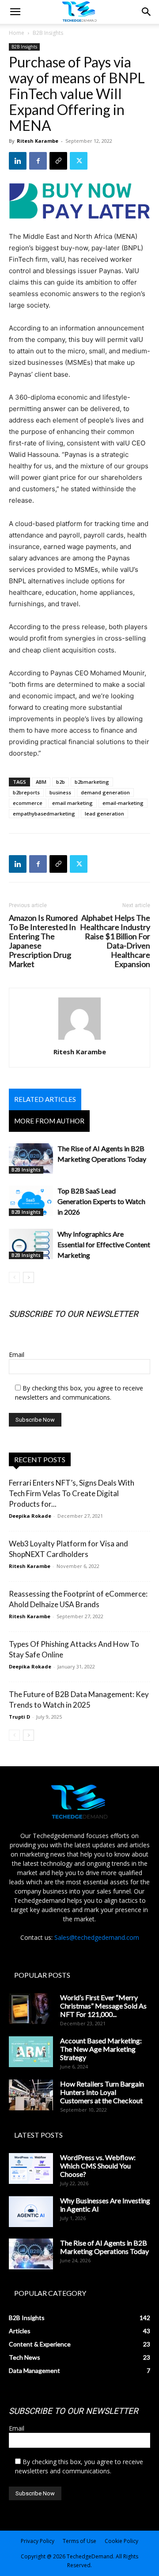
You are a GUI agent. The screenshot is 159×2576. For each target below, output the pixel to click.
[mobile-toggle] (15, 12)
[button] (147, 12)
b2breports (26, 792)
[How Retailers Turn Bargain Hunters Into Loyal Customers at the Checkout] (31, 2095)
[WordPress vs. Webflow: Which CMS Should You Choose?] (31, 2168)
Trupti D (19, 1717)
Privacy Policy (38, 2541)
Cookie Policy (121, 2541)
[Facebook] (38, 161)
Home (17, 33)
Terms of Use (79, 2541)
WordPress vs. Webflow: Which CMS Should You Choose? (98, 2166)
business (60, 792)
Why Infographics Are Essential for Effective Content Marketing (104, 1244)
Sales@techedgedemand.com (97, 1937)
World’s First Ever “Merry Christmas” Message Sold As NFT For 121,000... (103, 2006)
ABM (41, 782)
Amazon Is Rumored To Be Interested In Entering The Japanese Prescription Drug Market (43, 941)
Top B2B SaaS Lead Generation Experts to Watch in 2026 (101, 1201)
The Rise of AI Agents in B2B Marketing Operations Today (104, 2247)
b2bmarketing (92, 782)
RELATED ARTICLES (45, 1099)
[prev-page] (14, 1277)
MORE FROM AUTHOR (49, 1121)
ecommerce (28, 803)
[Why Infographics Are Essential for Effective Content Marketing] (31, 1244)
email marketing (72, 803)
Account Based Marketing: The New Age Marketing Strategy (101, 2049)
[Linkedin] (18, 161)
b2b (61, 782)
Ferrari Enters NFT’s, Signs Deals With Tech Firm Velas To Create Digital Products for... (72, 1493)
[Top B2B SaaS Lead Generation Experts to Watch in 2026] (31, 1201)
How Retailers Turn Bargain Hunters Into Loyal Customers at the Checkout (102, 2092)
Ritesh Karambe (38, 141)
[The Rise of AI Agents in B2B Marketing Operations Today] (31, 1158)
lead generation (104, 814)
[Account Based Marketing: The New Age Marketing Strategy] (31, 2052)
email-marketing (123, 803)
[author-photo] (79, 1040)
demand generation (105, 792)
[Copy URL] (58, 161)
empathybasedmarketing (44, 814)
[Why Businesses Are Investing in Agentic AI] (31, 2212)
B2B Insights (48, 33)
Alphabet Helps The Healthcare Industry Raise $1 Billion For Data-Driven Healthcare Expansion (115, 941)
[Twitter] (79, 161)
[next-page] (28, 1277)
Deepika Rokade (30, 1516)
